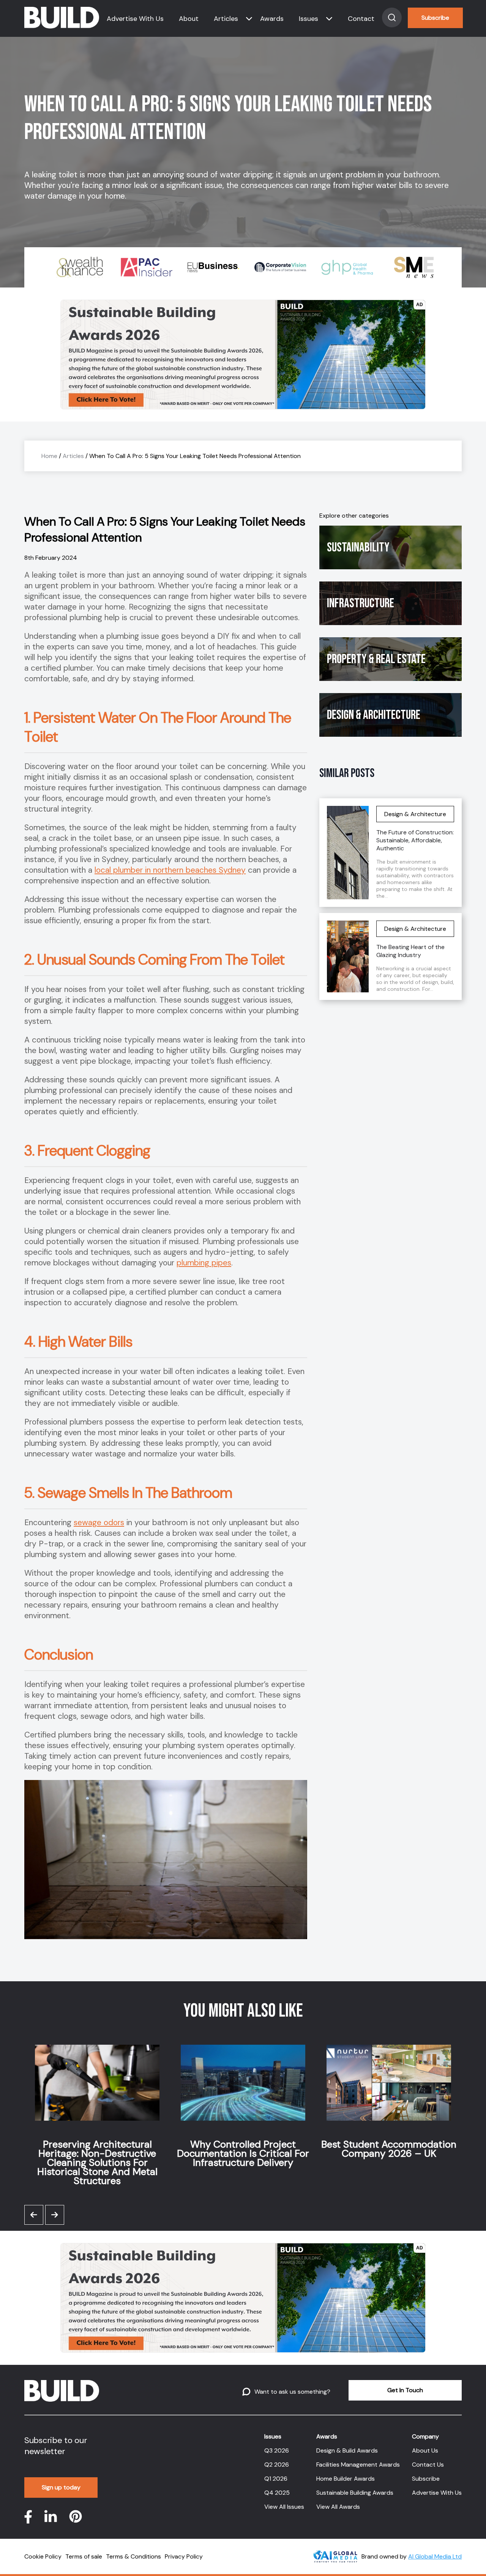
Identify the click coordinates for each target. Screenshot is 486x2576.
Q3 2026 (277, 2450)
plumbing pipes (204, 1263)
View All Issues (284, 2507)
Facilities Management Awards (358, 2465)
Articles (226, 19)
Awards (272, 19)
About (189, 19)
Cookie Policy (43, 2556)
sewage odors (99, 1523)
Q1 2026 (276, 2479)
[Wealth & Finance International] (77, 267)
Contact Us (428, 2465)
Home (49, 456)
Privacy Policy (184, 2556)
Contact (361, 19)
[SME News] (411, 267)
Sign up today (61, 2487)
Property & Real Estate (376, 659)
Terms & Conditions (133, 2556)
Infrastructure (361, 603)
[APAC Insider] (144, 267)
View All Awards (338, 2507)
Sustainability (358, 547)
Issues (308, 19)
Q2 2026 (277, 2465)
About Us (425, 2450)
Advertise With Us (135, 19)
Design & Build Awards (347, 2450)
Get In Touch (405, 2390)
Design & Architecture (374, 715)
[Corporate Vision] (277, 267)
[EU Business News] (210, 267)
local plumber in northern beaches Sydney (170, 870)
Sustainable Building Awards (355, 2493)
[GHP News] (344, 267)
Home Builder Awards (346, 2479)
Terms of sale (84, 2556)
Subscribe (435, 18)
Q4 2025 (277, 2493)
